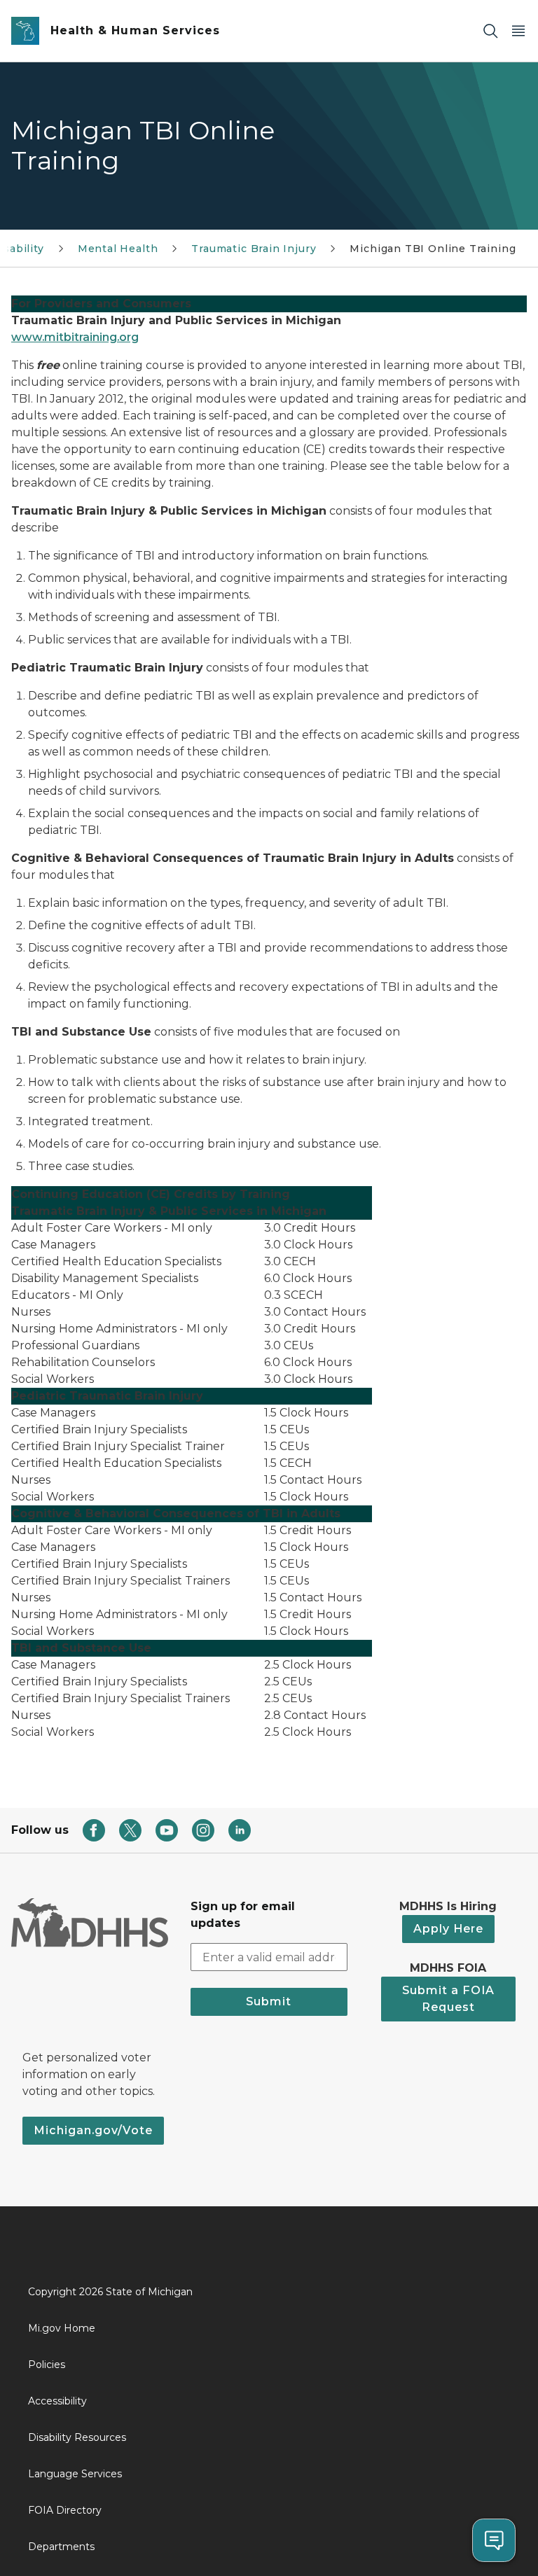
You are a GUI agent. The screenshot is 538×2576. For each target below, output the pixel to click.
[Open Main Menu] (518, 31)
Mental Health (118, 249)
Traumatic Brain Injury (254, 249)
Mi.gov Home (62, 2328)
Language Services (75, 2474)
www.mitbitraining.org (75, 337)
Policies (47, 2365)
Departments (61, 2547)
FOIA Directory (65, 2510)
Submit (269, 2001)
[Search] (490, 31)
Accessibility (57, 2401)
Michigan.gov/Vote (93, 2130)
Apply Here (448, 1929)
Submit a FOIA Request (448, 1999)
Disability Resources (77, 2437)
